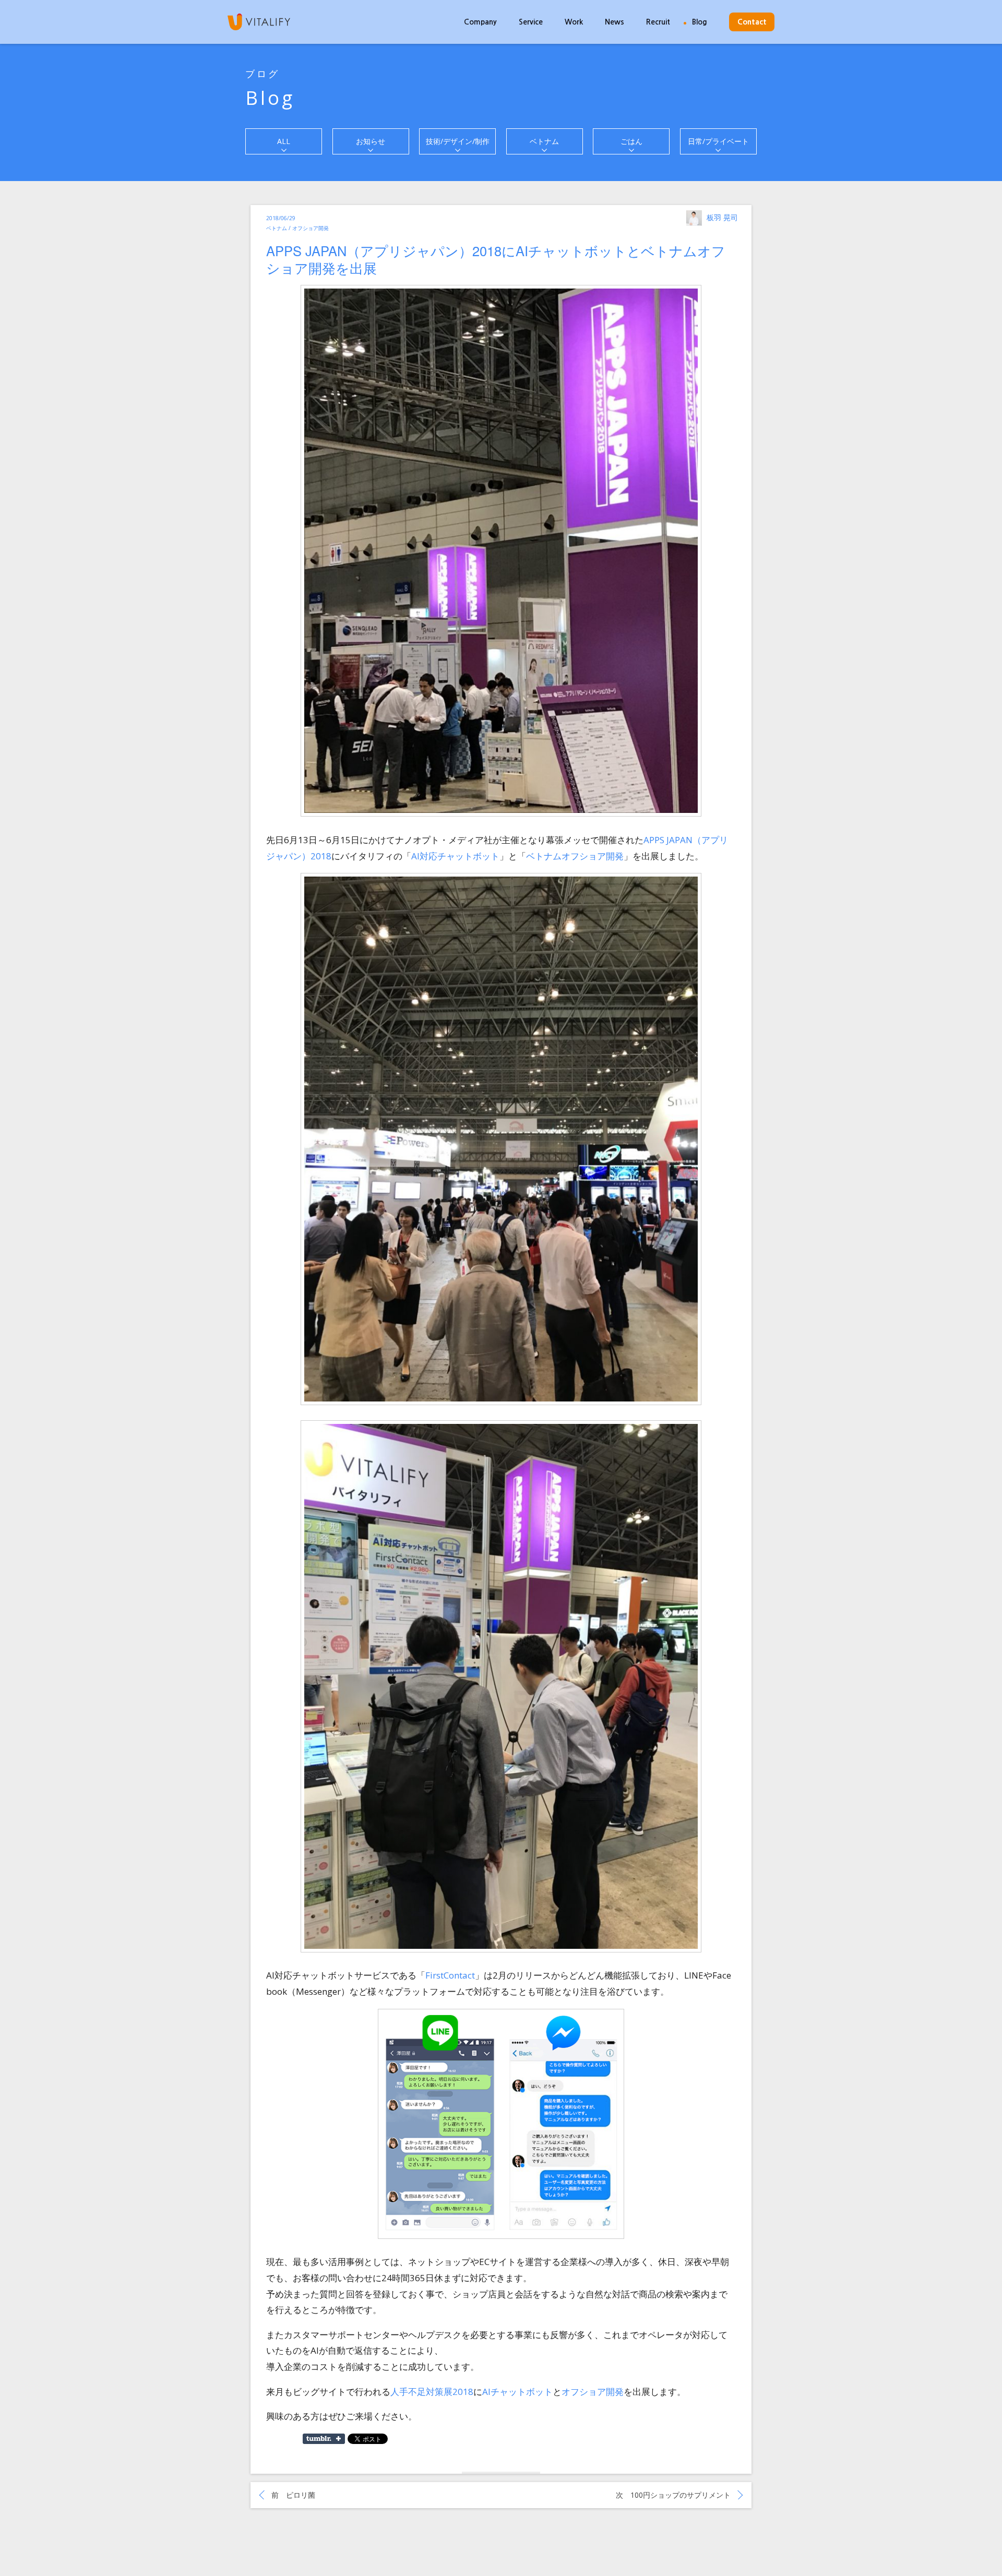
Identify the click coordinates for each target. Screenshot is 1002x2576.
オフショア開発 (593, 2392)
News (615, 22)
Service (531, 22)
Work (574, 22)
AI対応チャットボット (455, 856)
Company (480, 22)
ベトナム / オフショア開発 (297, 228)
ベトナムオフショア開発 (575, 856)
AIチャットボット (517, 2392)
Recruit (658, 22)
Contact (752, 22)
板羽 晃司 (722, 217)
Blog (700, 22)
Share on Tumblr (324, 2439)
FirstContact (450, 1975)
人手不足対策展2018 (432, 2392)
